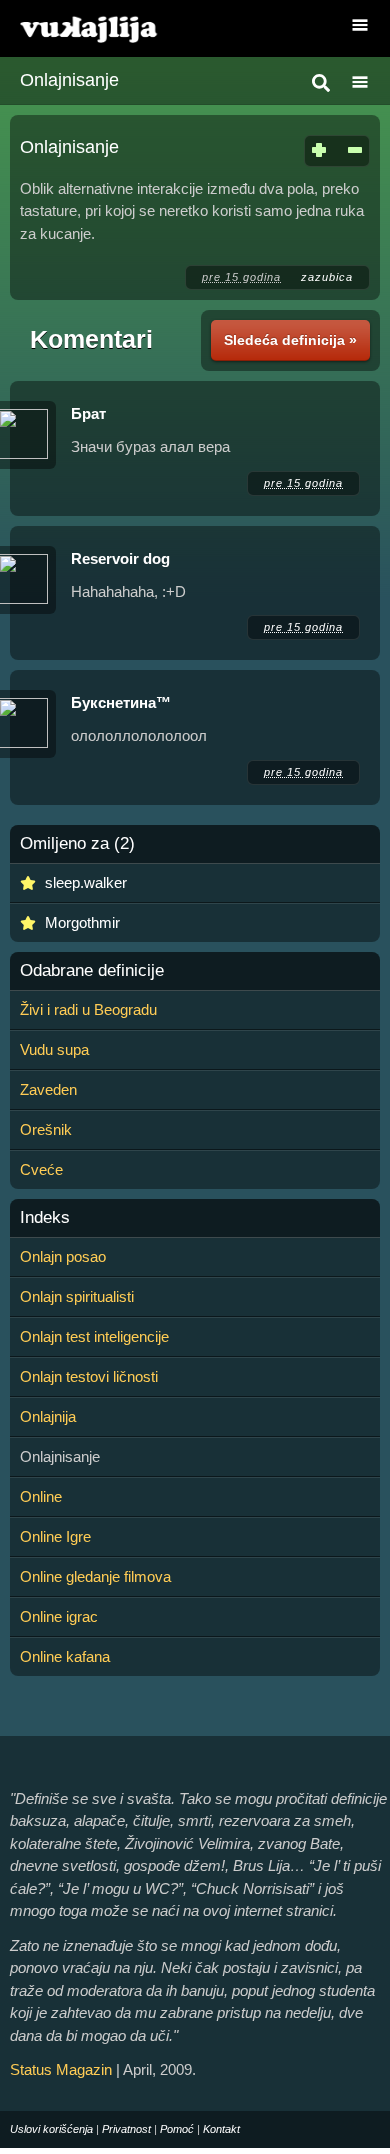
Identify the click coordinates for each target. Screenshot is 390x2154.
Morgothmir (82, 922)
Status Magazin (61, 2069)
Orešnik (46, 1129)
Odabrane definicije (92, 971)
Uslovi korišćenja (51, 2129)
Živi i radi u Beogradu (88, 1009)
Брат (88, 413)
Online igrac (59, 1616)
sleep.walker (86, 882)
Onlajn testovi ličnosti (89, 1376)
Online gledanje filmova (95, 1576)
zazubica (327, 277)
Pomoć (177, 2129)
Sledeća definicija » (290, 340)
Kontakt (221, 2129)
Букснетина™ (121, 702)
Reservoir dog (120, 558)
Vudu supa (54, 1049)
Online (41, 1496)
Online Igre (55, 1536)
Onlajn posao (63, 1256)
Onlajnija (48, 1416)
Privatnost (126, 2129)
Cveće (41, 1169)
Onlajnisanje (69, 80)
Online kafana (65, 1656)
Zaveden (48, 1089)
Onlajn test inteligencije (94, 1336)
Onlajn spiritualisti (77, 1296)
